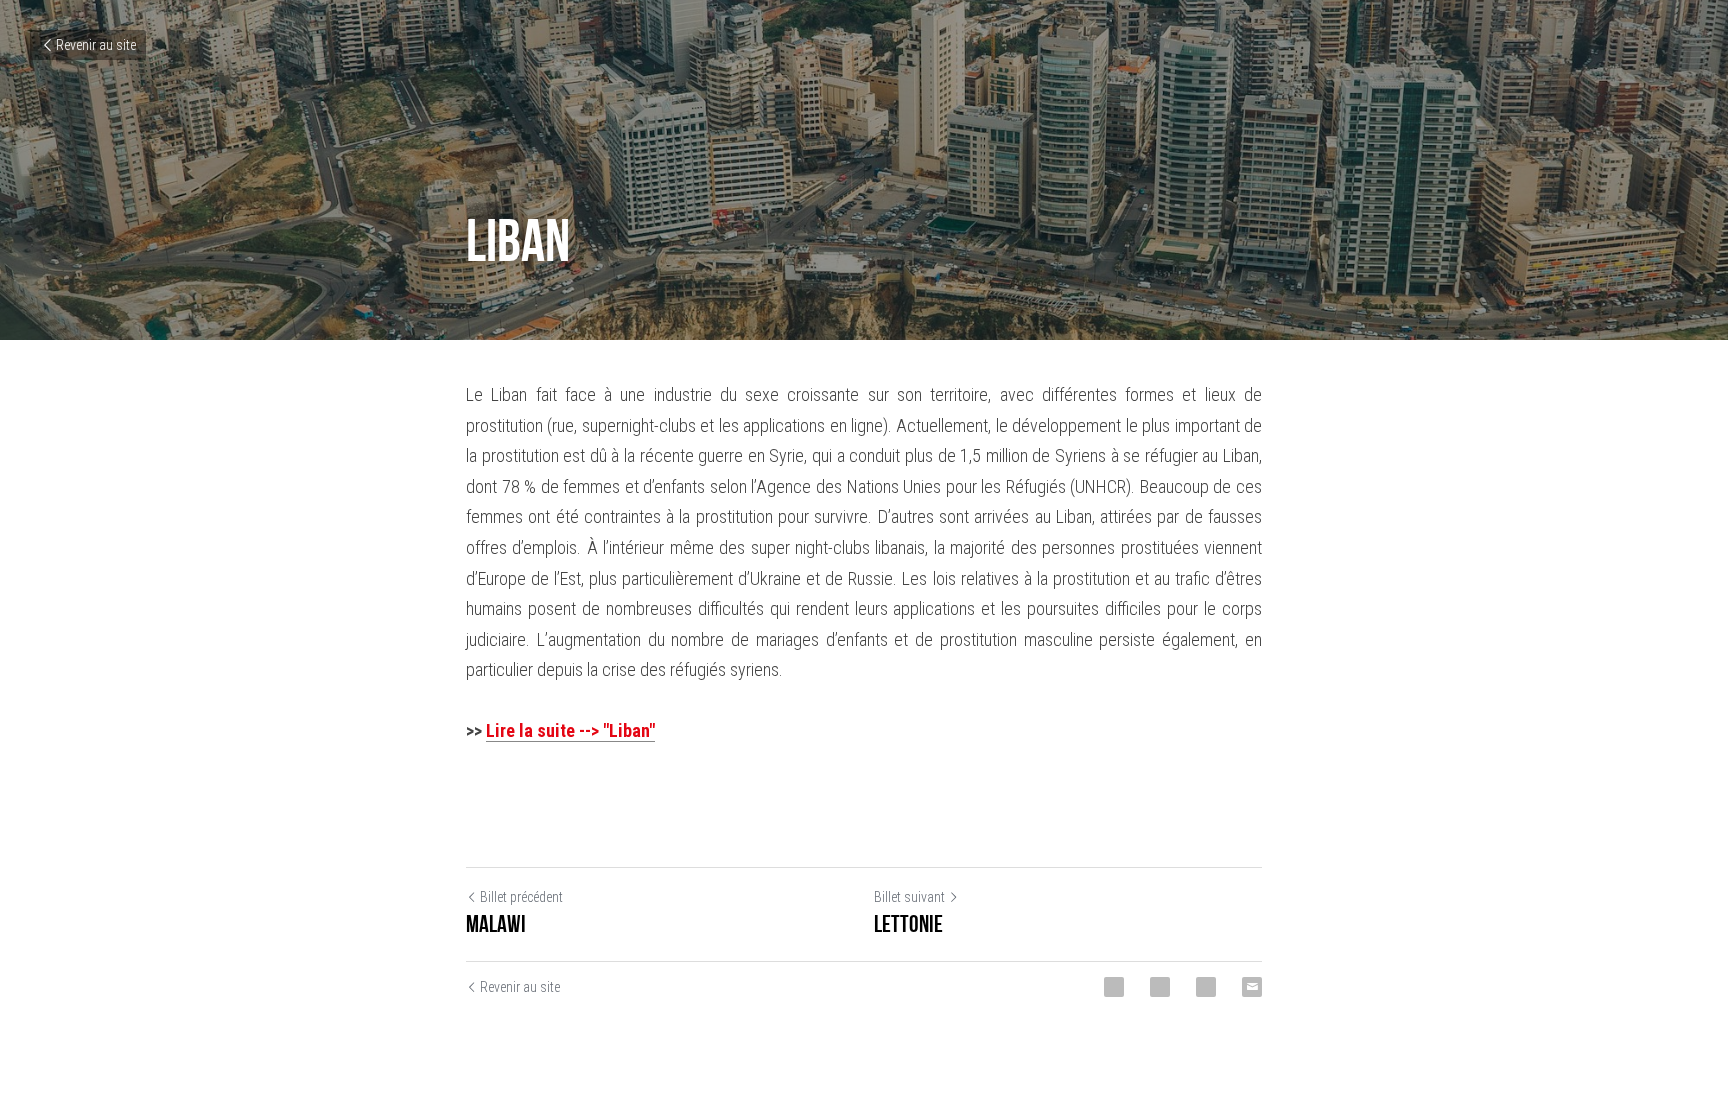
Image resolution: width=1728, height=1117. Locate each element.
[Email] (1252, 987)
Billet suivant (909, 897)
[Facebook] (1114, 987)
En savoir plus (249, 1035)
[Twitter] (1160, 987)
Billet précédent (521, 897)
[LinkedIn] (1206, 987)
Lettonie (908, 924)
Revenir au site (96, 45)
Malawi (496, 924)
